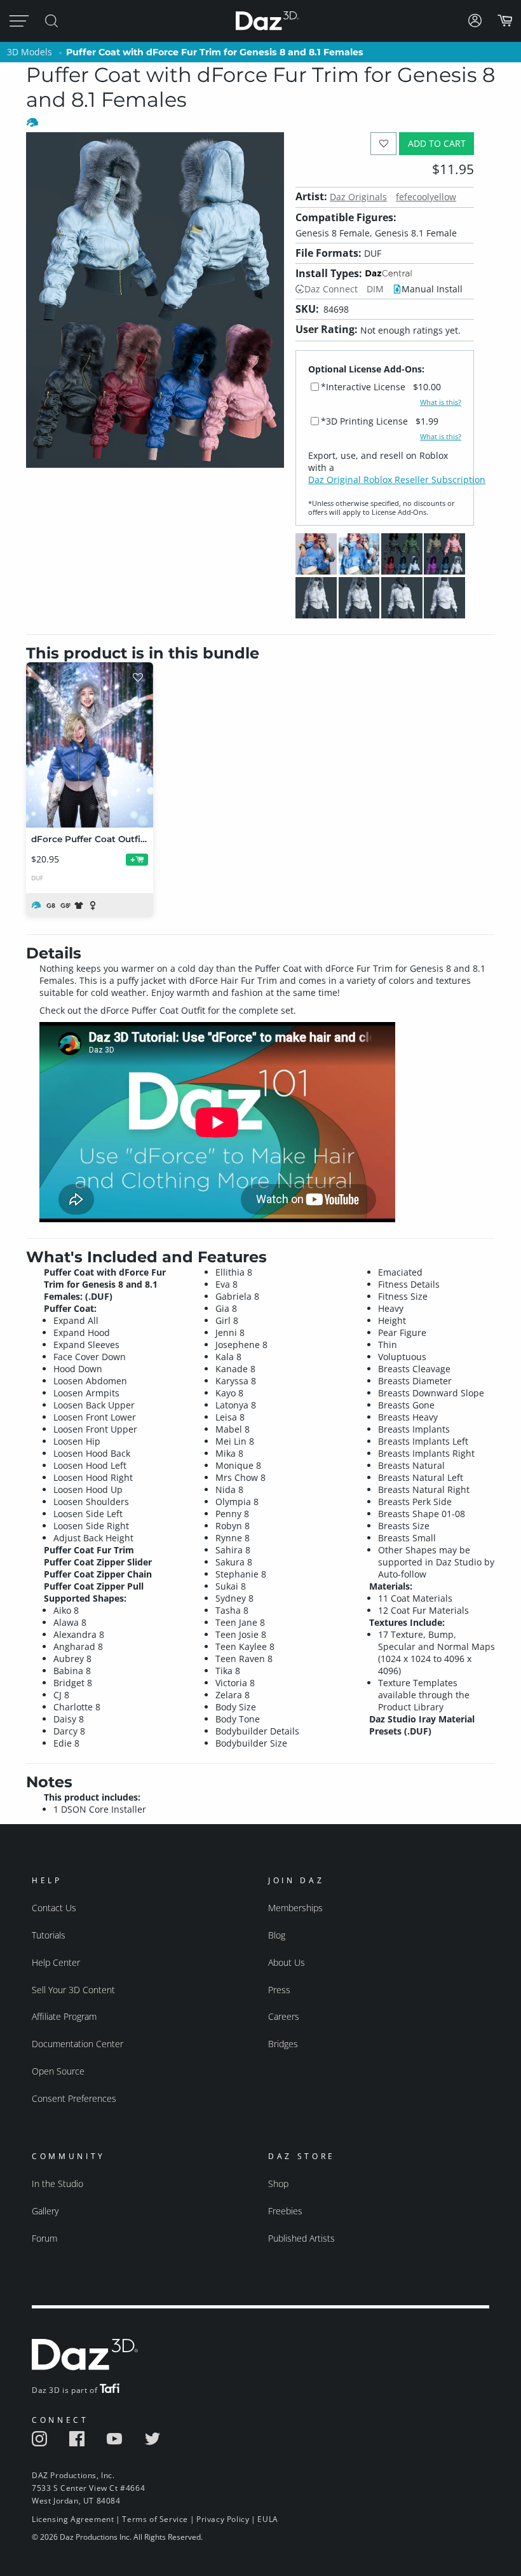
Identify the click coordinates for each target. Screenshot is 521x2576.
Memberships (295, 1908)
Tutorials (49, 1935)
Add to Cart (437, 143)
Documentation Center (78, 2044)
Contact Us (54, 1908)
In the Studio (58, 2184)
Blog (277, 1935)
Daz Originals (358, 197)
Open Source (58, 2071)
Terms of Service (155, 2519)
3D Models (30, 52)
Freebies (285, 2211)
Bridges (283, 2044)
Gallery (45, 2211)
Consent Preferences (74, 2098)
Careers (284, 2016)
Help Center (56, 1962)
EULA (267, 2519)
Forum (44, 2238)
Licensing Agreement (73, 2519)
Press (279, 1990)
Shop (278, 2184)
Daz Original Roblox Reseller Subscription (397, 480)
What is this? (441, 402)
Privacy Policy (223, 2519)
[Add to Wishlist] (383, 143)
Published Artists (301, 2238)
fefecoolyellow (426, 197)
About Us (287, 1962)
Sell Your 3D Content (73, 1990)
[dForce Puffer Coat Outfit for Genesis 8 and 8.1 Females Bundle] (90, 745)
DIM (375, 289)
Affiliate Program (64, 2016)
